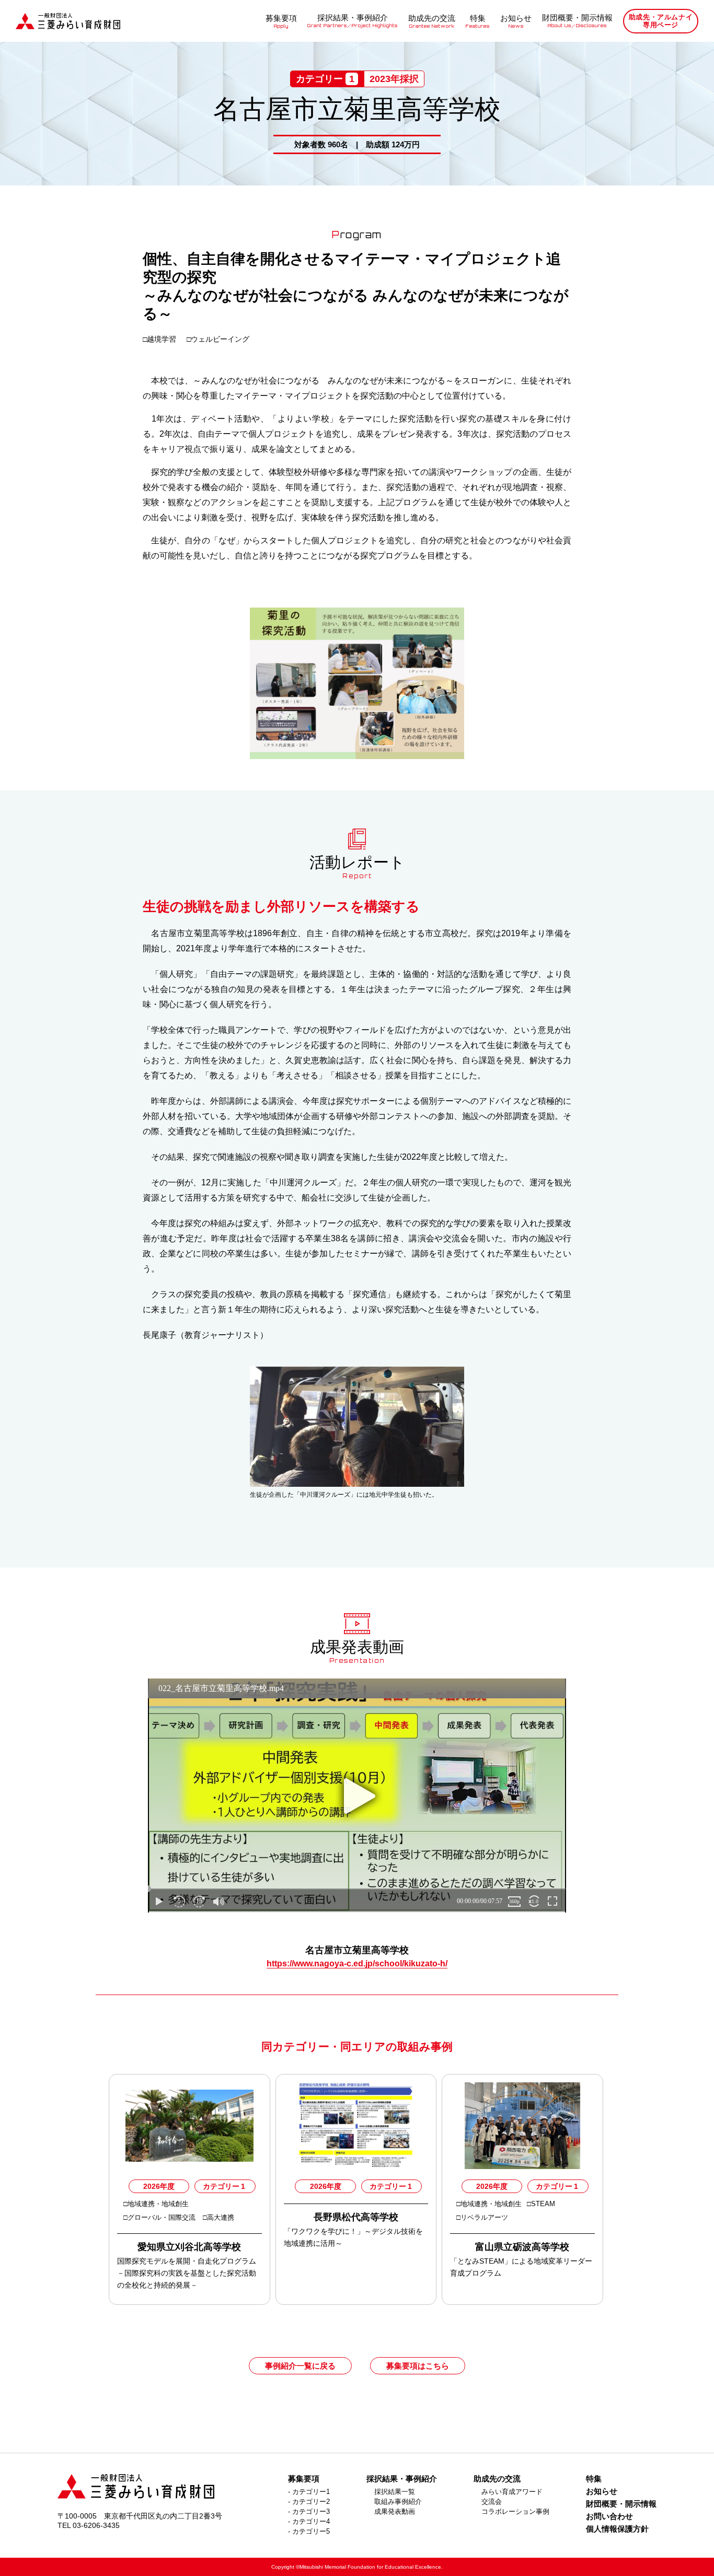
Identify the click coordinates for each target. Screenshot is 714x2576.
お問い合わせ (609, 2516)
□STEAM (542, 2204)
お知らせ (516, 21)
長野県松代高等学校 (356, 2217)
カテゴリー (224, 2186)
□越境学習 (160, 339)
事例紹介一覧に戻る (300, 2366)
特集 (478, 21)
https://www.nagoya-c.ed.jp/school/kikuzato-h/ (357, 1963)
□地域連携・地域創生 (156, 2204)
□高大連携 (218, 2217)
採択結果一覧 (395, 2492)
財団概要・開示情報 (577, 21)
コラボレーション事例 (515, 2511)
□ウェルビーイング (218, 339)
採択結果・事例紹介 (353, 21)
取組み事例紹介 (398, 2502)
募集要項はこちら (418, 2366)
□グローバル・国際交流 (160, 2217)
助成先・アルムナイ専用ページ (661, 21)
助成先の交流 (432, 21)
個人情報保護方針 (617, 2529)
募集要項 (281, 21)
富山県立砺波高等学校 (522, 2247)
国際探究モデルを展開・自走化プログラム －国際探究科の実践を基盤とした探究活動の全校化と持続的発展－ (187, 2273)
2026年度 (159, 2186)
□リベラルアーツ (483, 2217)
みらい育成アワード (512, 2492)
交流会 (492, 2502)
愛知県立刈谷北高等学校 (189, 2247)
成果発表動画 (395, 2511)
